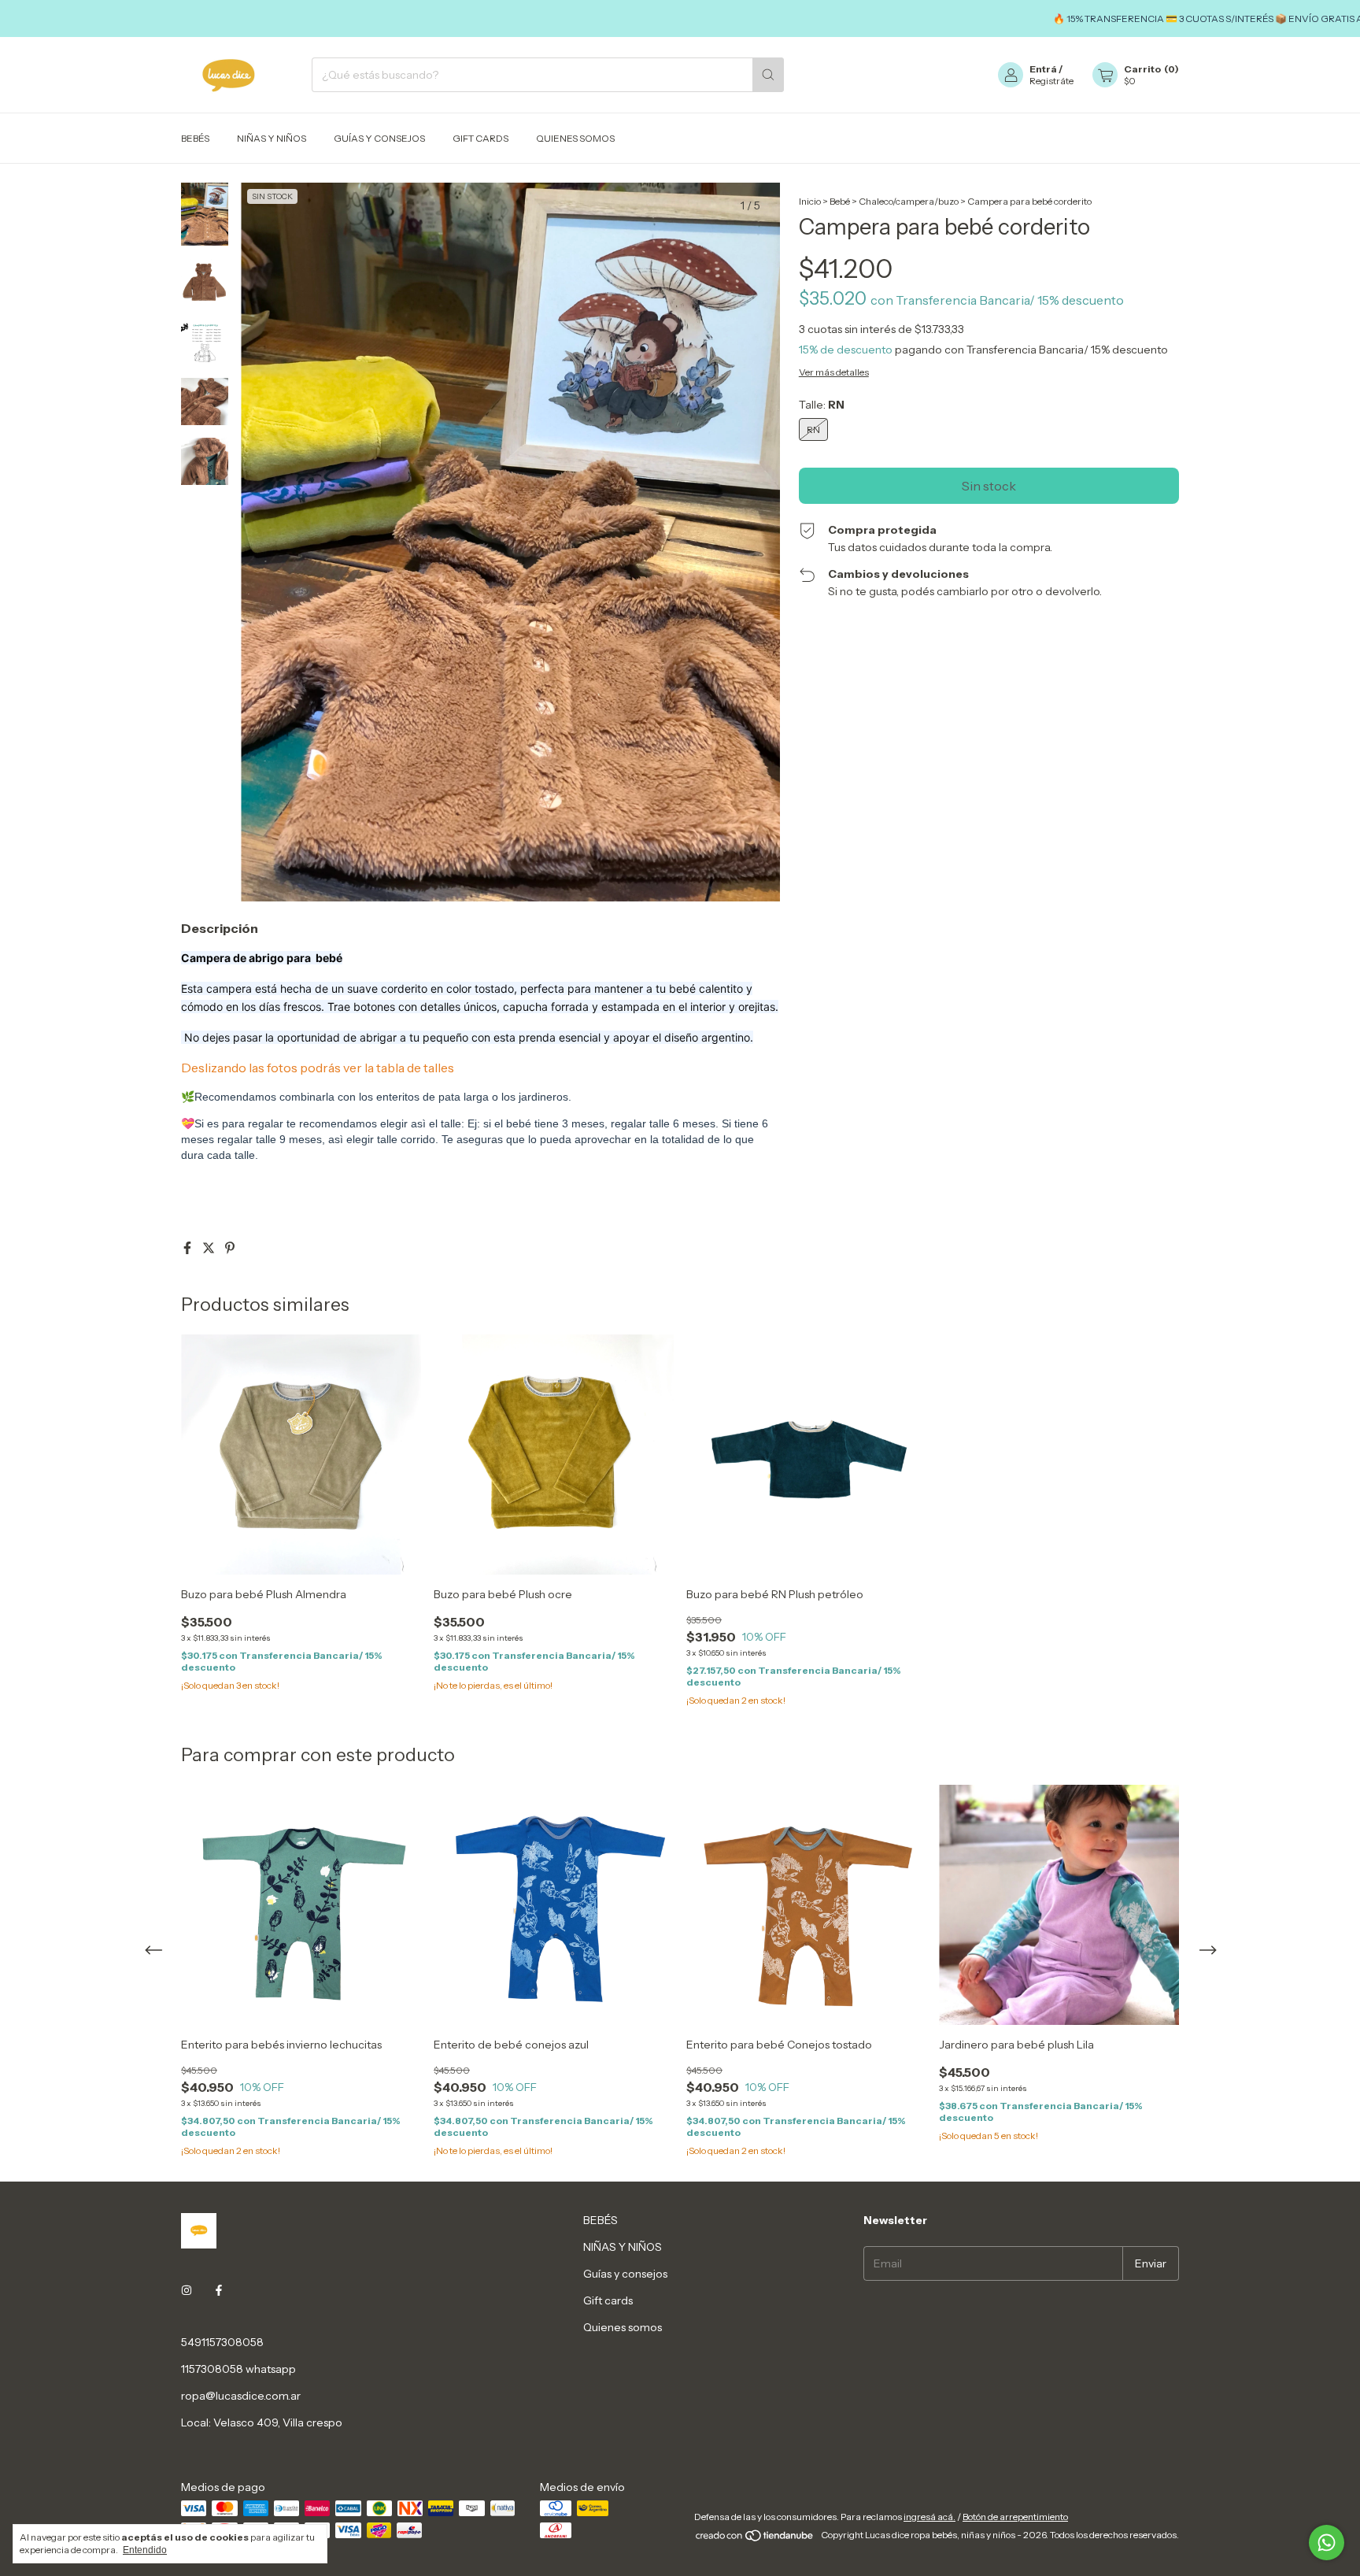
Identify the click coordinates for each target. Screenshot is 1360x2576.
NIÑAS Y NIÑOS (272, 138)
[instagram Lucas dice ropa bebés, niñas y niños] (187, 2290)
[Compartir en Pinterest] (230, 1248)
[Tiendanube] (755, 2539)
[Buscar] (768, 75)
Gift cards (480, 138)
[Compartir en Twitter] (210, 1248)
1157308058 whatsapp (238, 2369)
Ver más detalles (834, 372)
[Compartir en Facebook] (188, 1248)
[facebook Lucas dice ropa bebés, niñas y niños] (219, 2290)
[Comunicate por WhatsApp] (1327, 2543)
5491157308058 (222, 2342)
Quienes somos (575, 138)
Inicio (810, 201)
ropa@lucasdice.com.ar (241, 2396)
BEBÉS (195, 138)
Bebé (841, 201)
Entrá (1043, 69)
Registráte (1051, 81)
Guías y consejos (379, 138)
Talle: (822, 405)
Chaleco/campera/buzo (909, 201)
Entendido (145, 2550)
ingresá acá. (929, 2517)
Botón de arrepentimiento (1015, 2517)
